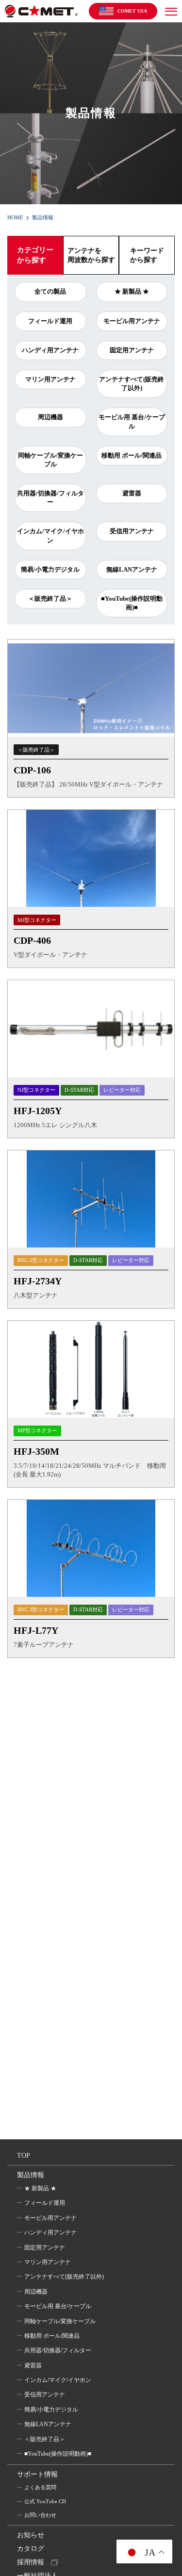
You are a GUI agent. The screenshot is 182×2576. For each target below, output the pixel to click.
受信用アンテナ (132, 531)
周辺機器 (50, 417)
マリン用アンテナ (50, 379)
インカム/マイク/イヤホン (50, 535)
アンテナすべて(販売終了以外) (132, 384)
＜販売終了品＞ (50, 599)
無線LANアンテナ (132, 569)
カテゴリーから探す (35, 255)
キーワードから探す (147, 255)
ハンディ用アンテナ (50, 350)
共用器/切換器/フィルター (50, 498)
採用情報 (31, 2562)
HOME (15, 217)
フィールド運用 (50, 321)
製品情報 (31, 2175)
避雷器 (132, 493)
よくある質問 (40, 2487)
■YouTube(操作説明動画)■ (132, 603)
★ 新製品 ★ (132, 291)
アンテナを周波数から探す (91, 255)
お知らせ (31, 2535)
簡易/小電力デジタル (50, 569)
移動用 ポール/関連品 (132, 455)
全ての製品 (50, 291)
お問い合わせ (40, 2515)
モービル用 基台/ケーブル (132, 421)
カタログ (31, 2549)
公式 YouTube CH (45, 2501)
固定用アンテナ (132, 350)
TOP (24, 2156)
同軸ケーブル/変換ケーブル (50, 460)
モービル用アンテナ (132, 321)
